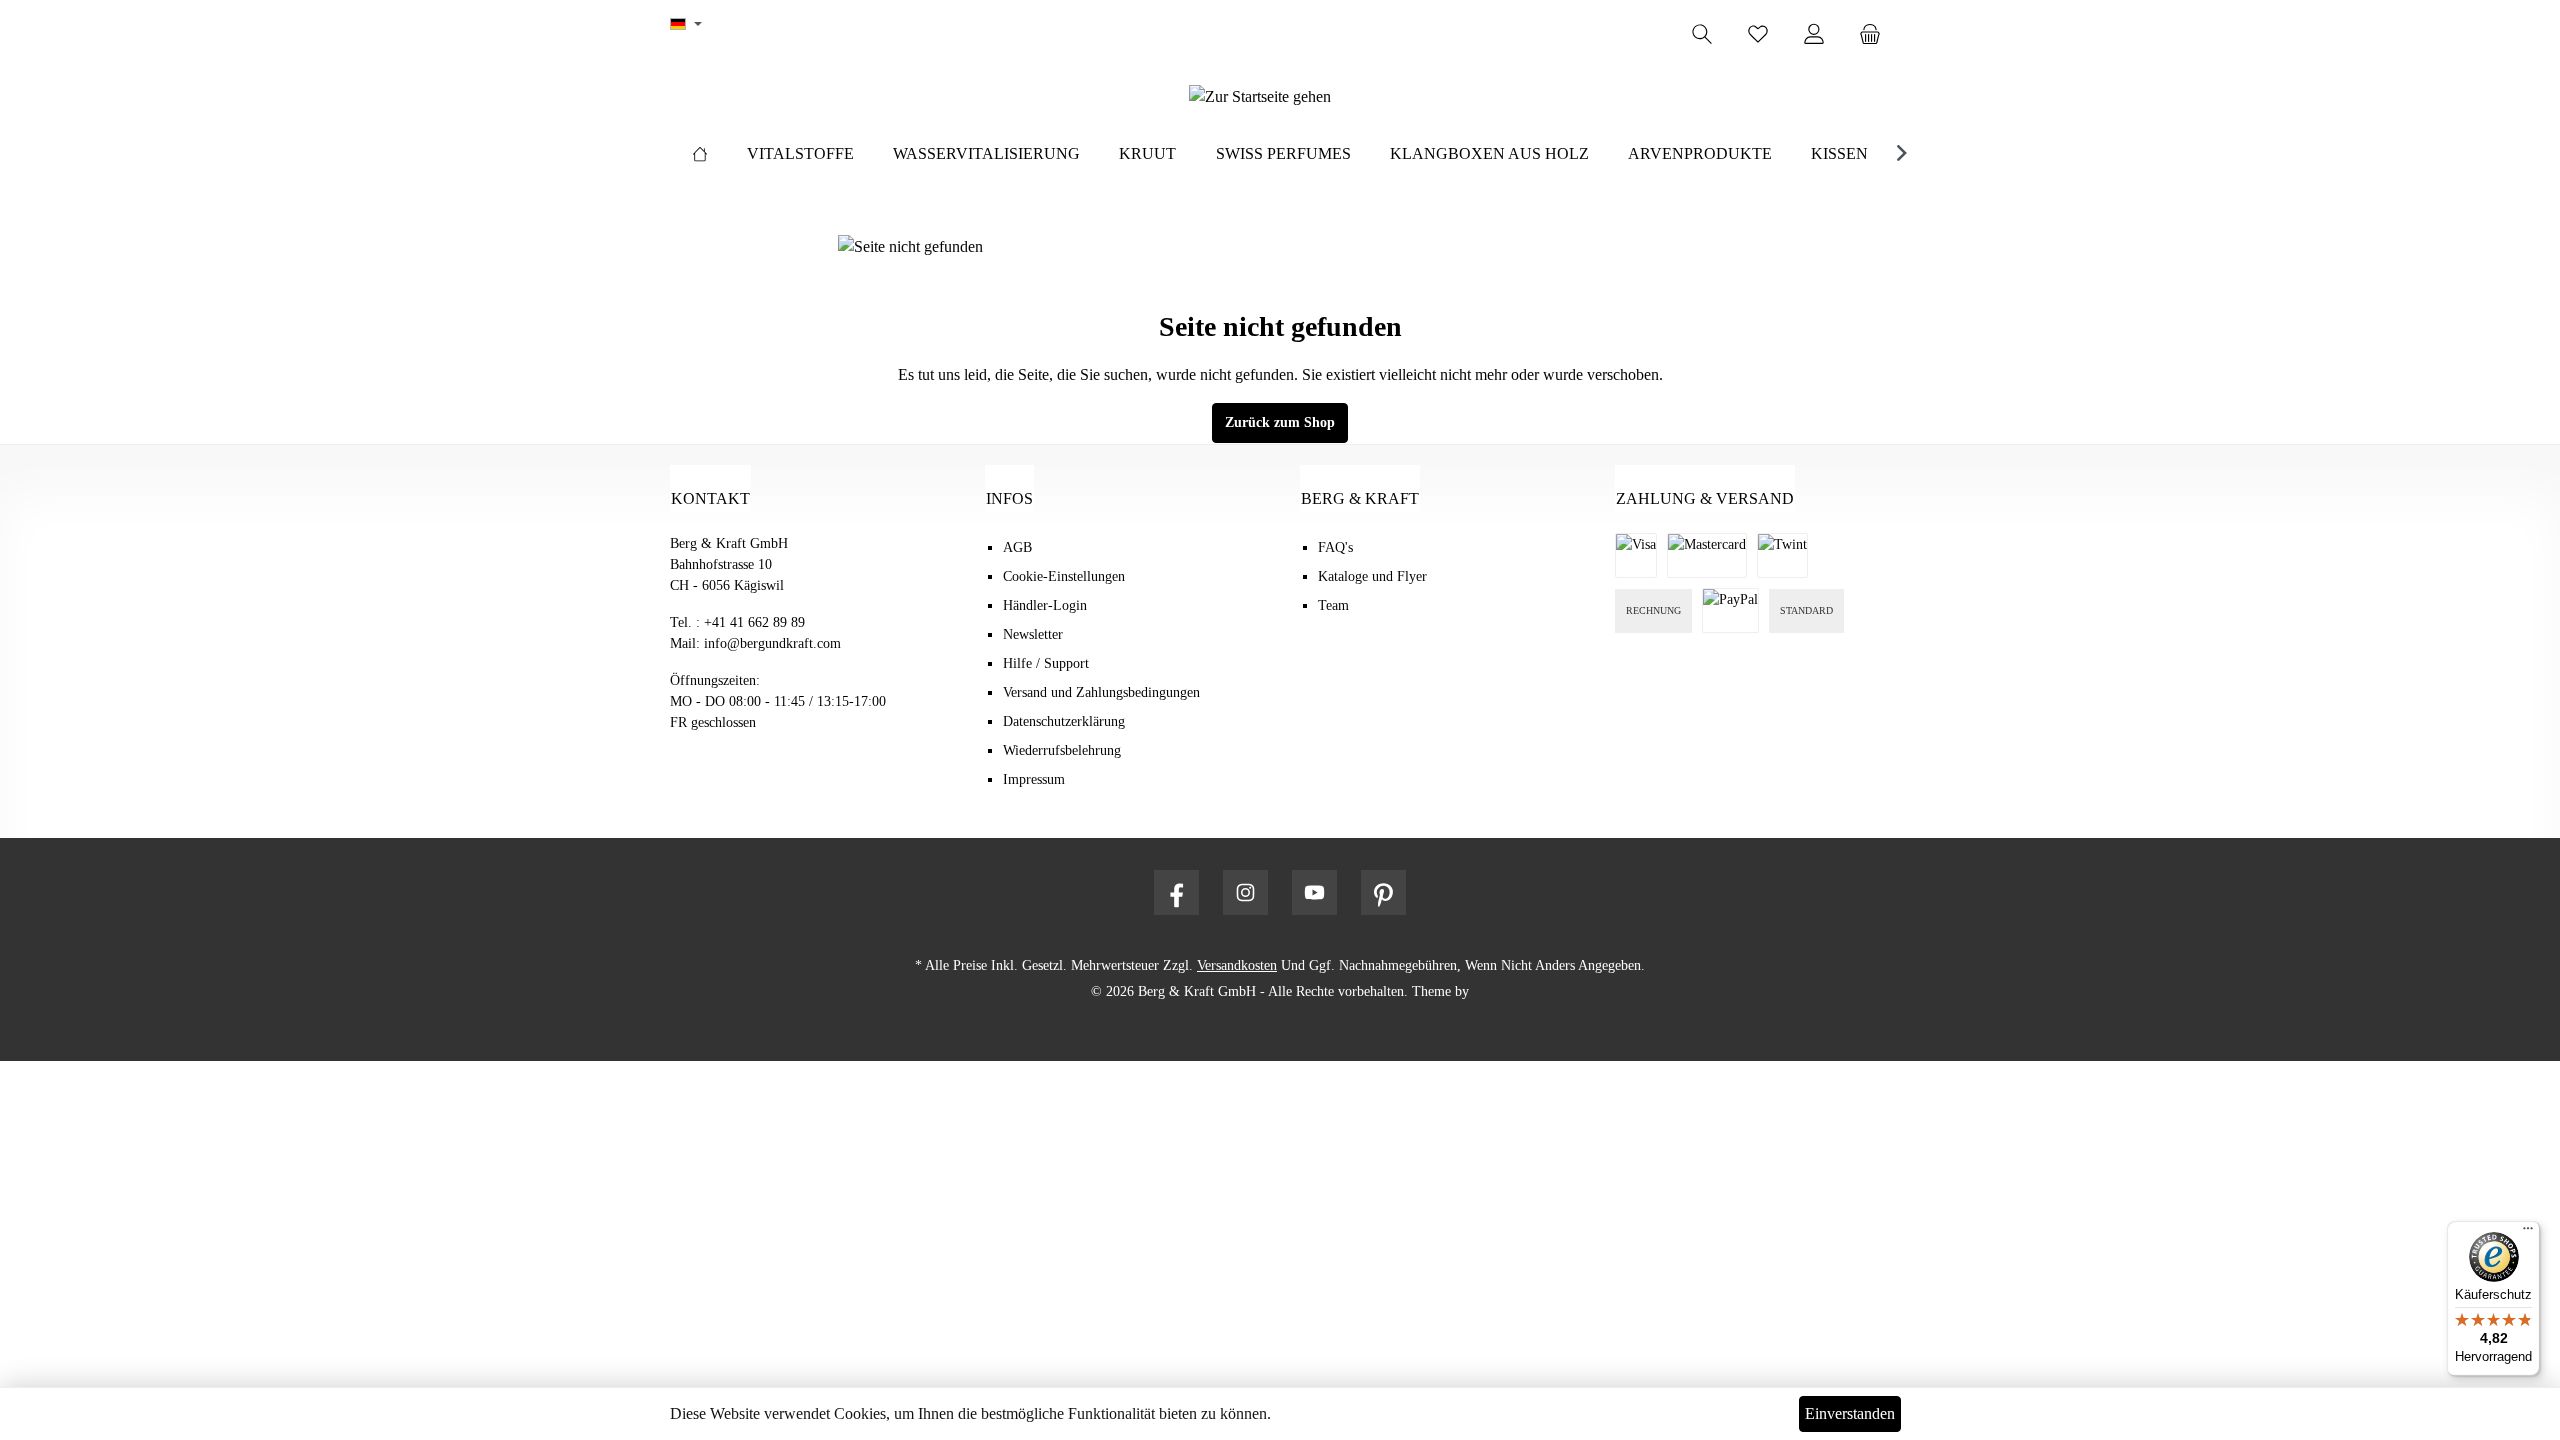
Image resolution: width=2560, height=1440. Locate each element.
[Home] (700, 154)
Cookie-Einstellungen (1064, 576)
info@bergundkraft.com (772, 643)
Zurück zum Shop (1280, 422)
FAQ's (1335, 547)
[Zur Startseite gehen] (1260, 96)
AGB (1017, 547)
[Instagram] (1245, 892)
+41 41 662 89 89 (754, 622)
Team (1333, 605)
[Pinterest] (1383, 892)
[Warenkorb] (1876, 34)
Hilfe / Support (1046, 663)
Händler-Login (1045, 605)
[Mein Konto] (1814, 34)
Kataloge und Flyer (1372, 576)
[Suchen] (1702, 34)
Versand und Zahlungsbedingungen (1101, 692)
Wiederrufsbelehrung (1062, 750)
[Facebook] (1176, 892)
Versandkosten (1237, 965)
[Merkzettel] (1758, 34)
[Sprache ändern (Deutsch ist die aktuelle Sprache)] (686, 25)
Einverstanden (1850, 1413)
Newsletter (1033, 634)
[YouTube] (1314, 892)
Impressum (1034, 779)
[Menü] (2528, 1233)
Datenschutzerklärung (1064, 721)
